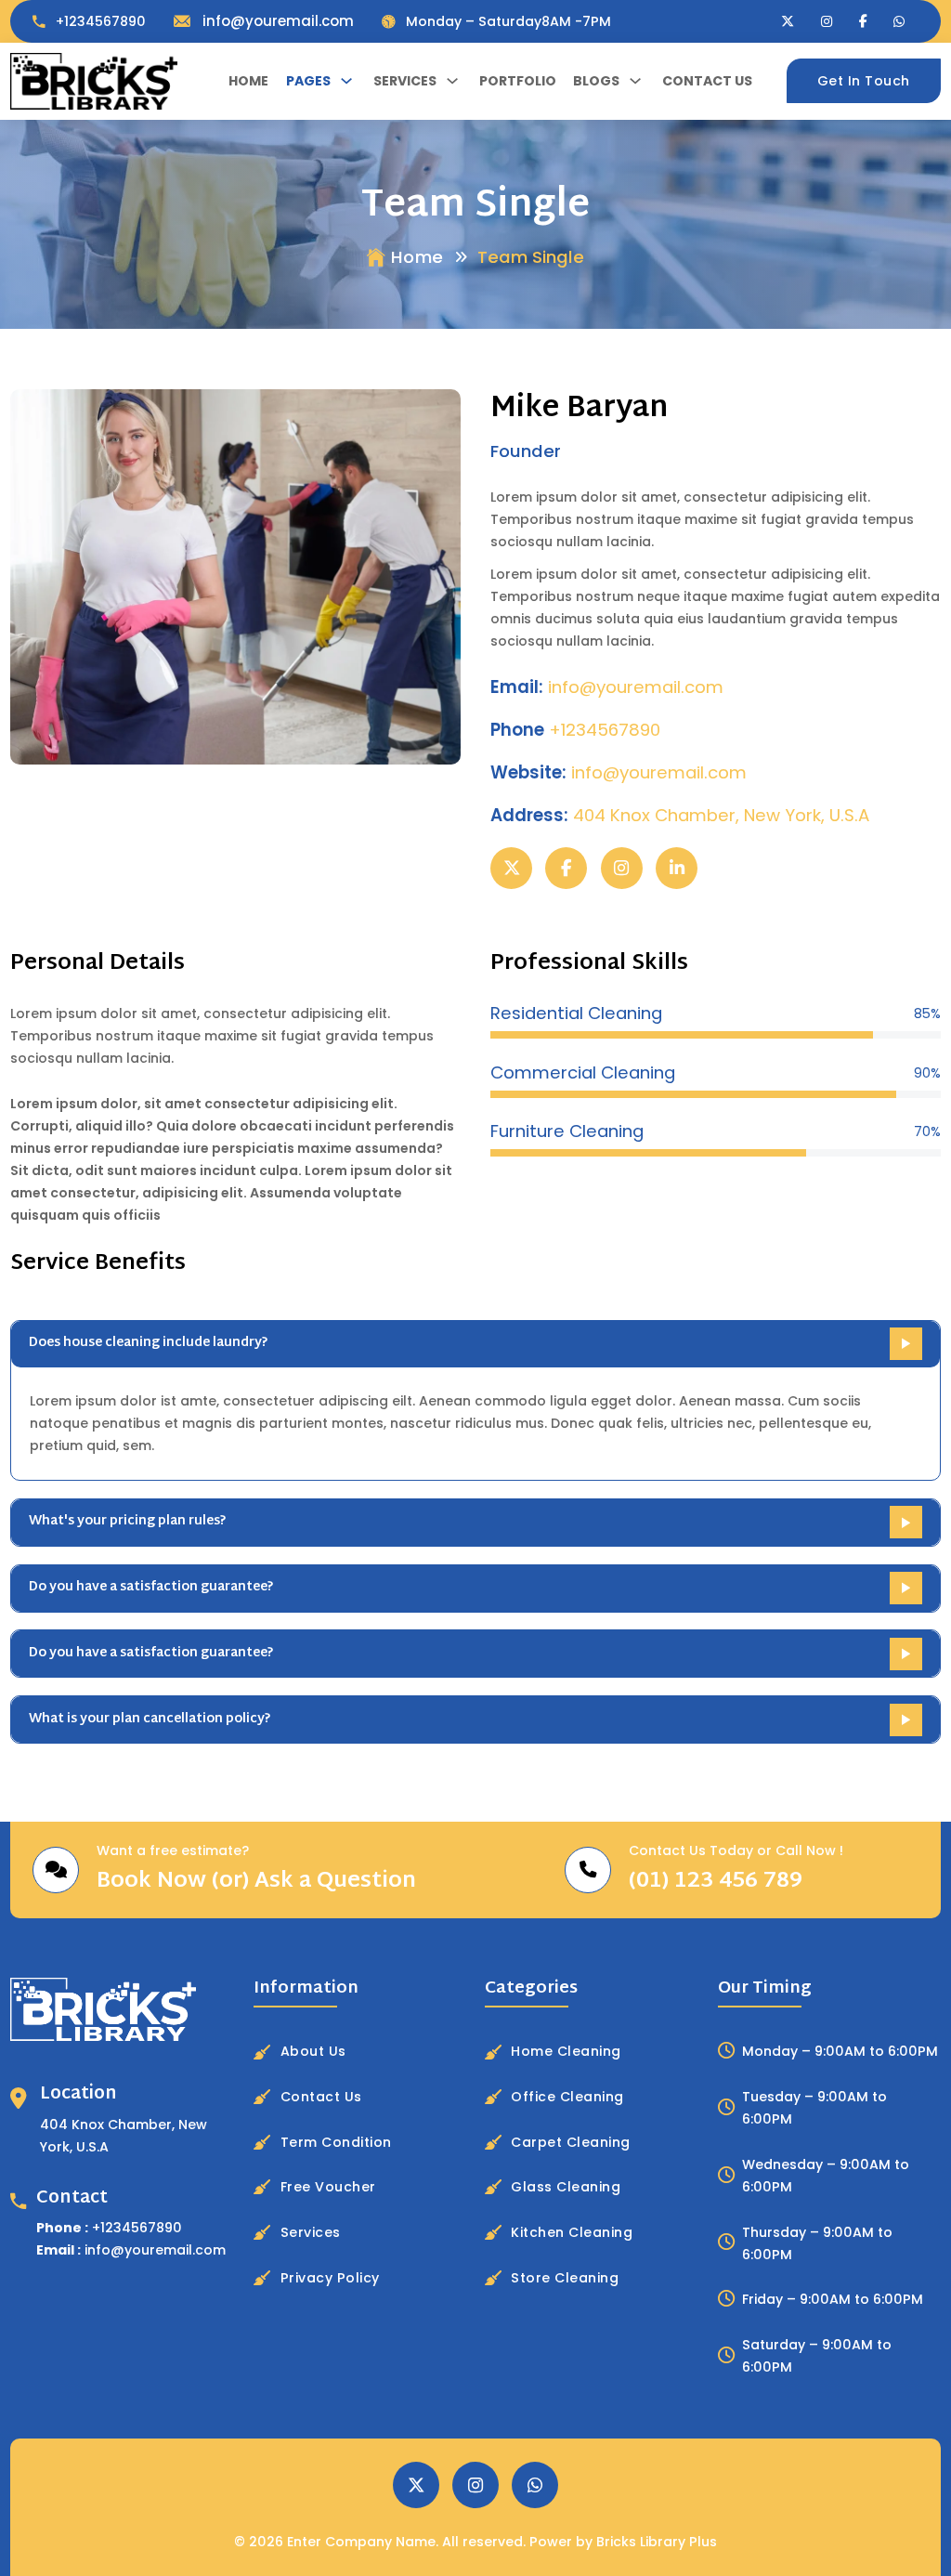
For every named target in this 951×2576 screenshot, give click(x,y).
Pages (308, 81)
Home (248, 81)
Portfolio (518, 81)
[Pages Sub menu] (346, 81)
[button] (475, 1344)
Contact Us (707, 81)
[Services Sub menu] (452, 81)
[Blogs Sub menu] (635, 81)
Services (405, 81)
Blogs (596, 81)
